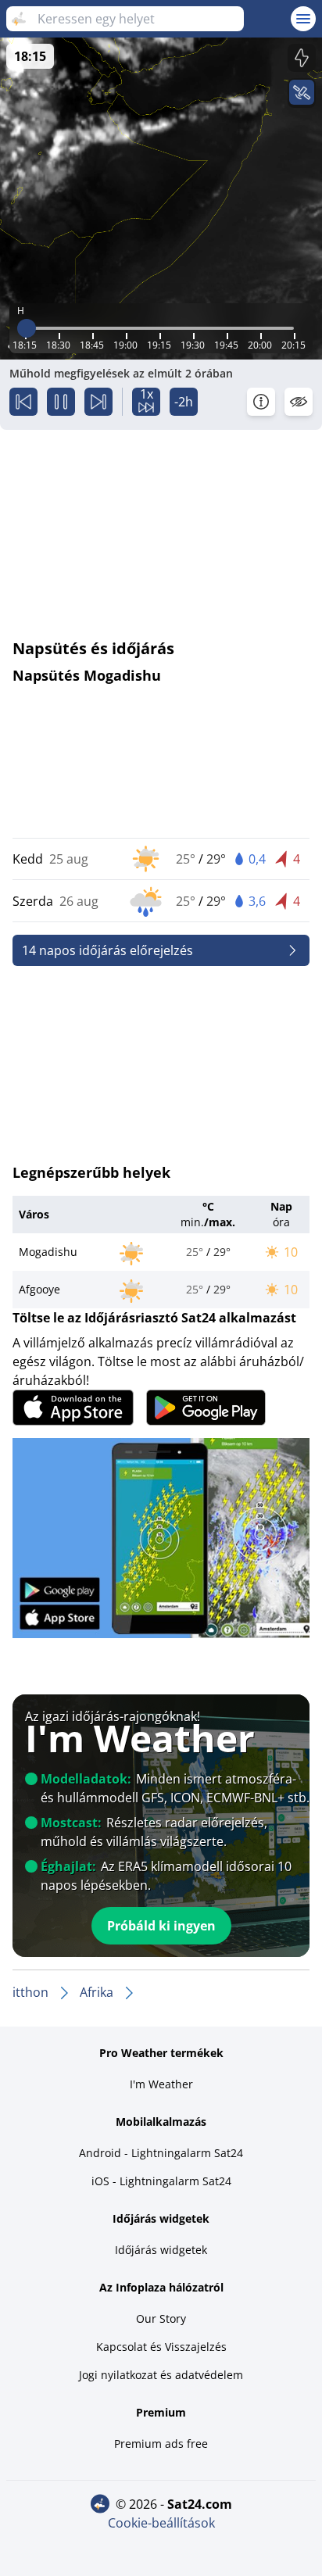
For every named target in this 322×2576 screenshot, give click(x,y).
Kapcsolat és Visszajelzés (161, 2347)
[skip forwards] (98, 402)
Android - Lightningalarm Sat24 (161, 2153)
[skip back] (23, 402)
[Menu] (303, 19)
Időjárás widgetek (161, 2250)
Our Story (161, 2318)
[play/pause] (61, 402)
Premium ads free (161, 2444)
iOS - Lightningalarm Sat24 (161, 2181)
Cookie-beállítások (161, 2523)
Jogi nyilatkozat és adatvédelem (161, 2375)
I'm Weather (161, 2084)
